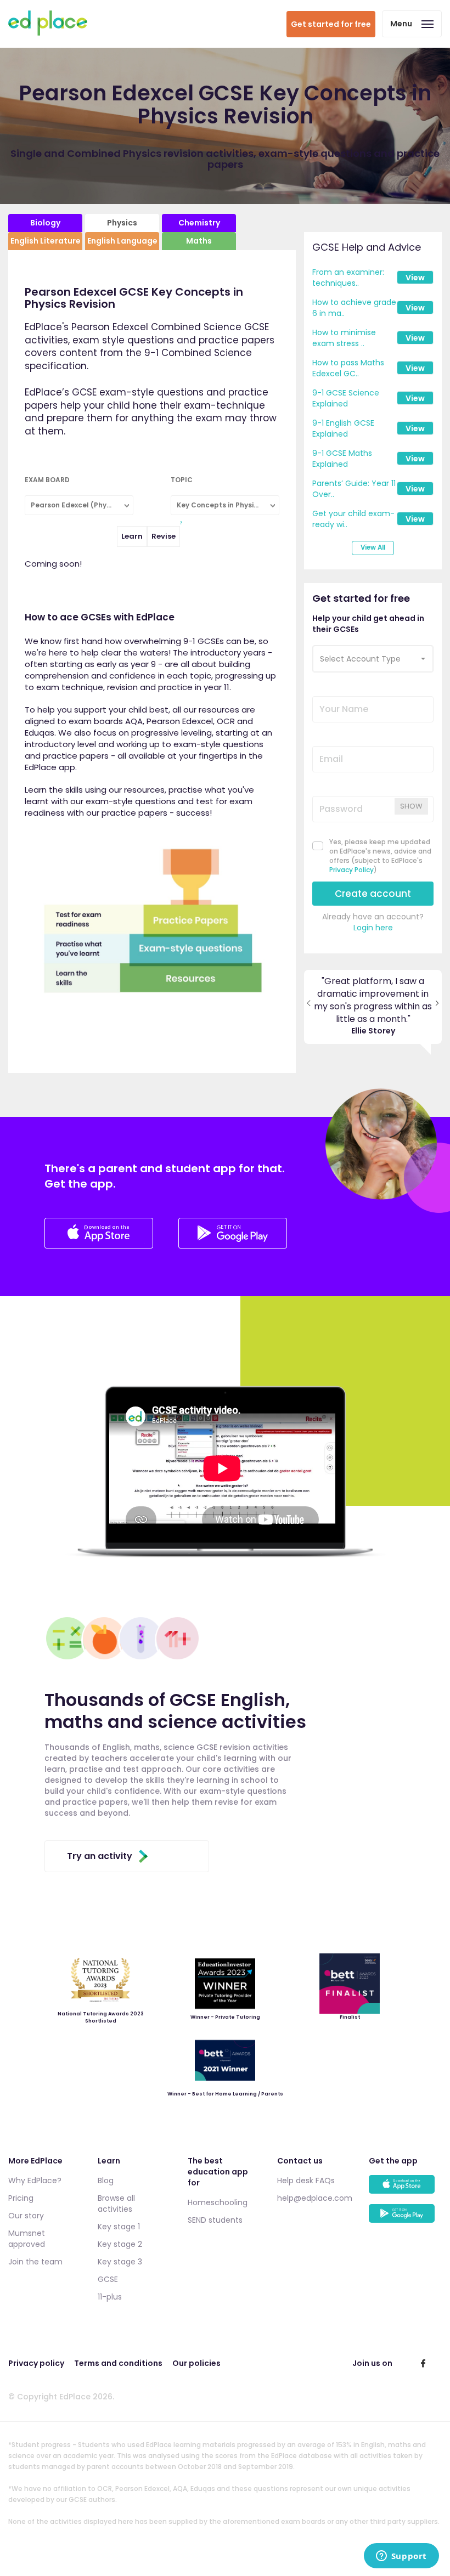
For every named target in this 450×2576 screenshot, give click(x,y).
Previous (309, 1007)
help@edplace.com (315, 2198)
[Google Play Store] (233, 1245)
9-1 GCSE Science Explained (346, 398)
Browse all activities (116, 2204)
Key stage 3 (120, 2262)
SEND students (215, 2220)
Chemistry (199, 223)
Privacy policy (36, 2363)
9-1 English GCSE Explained (343, 428)
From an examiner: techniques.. (348, 278)
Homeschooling (218, 2202)
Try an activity (100, 1856)
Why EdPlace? (35, 2180)
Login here (373, 928)
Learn (132, 536)
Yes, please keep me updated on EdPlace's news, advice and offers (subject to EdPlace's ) (380, 856)
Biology (45, 223)
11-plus (110, 2297)
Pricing (21, 2198)
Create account (373, 894)
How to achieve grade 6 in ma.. (354, 308)
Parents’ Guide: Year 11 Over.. (354, 489)
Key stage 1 (119, 2227)
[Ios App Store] (100, 1245)
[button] (373, 659)
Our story (26, 2216)
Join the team (35, 2262)
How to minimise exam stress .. (344, 338)
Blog (106, 2180)
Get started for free (331, 24)
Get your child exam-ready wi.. (353, 519)
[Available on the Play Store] (405, 2219)
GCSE (108, 2279)
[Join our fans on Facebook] (423, 2363)
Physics (122, 223)
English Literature (46, 241)
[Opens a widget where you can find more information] (401, 2557)
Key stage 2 (120, 2244)
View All (373, 547)
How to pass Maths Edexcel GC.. (348, 368)
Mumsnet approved (27, 2239)
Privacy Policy (351, 870)
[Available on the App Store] (405, 2190)
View (415, 278)
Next (437, 1007)
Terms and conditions (118, 2363)
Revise (164, 536)
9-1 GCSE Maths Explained (342, 459)
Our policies (196, 2363)
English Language (122, 241)
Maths (199, 241)
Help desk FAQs (306, 2180)
